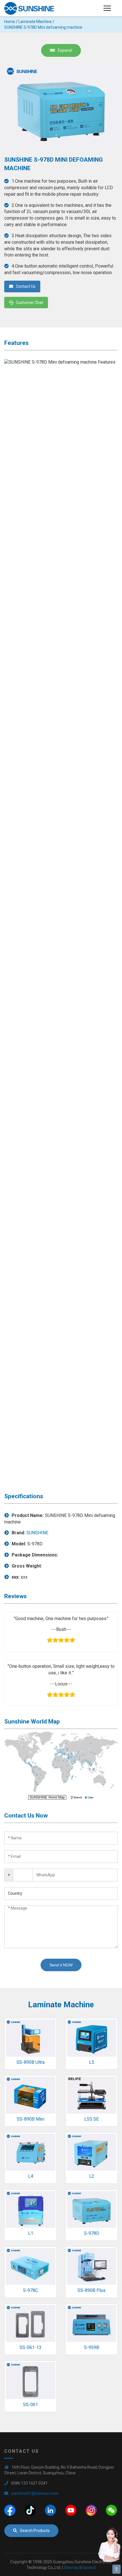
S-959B (91, 2347)
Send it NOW (61, 1965)
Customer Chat (30, 303)
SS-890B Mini (30, 2119)
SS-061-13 (30, 2347)
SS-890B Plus (91, 2290)
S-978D (92, 2233)
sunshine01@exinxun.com (35, 2493)
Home (10, 22)
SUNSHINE (37, 1533)
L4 (31, 2176)
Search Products (35, 2531)
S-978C (30, 2290)
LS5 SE (91, 2119)
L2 (92, 2176)
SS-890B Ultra (30, 2062)
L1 (31, 2233)
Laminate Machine (35, 22)
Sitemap (71, 2567)
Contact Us (26, 286)
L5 (92, 2062)
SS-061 (30, 2405)
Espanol (65, 50)
